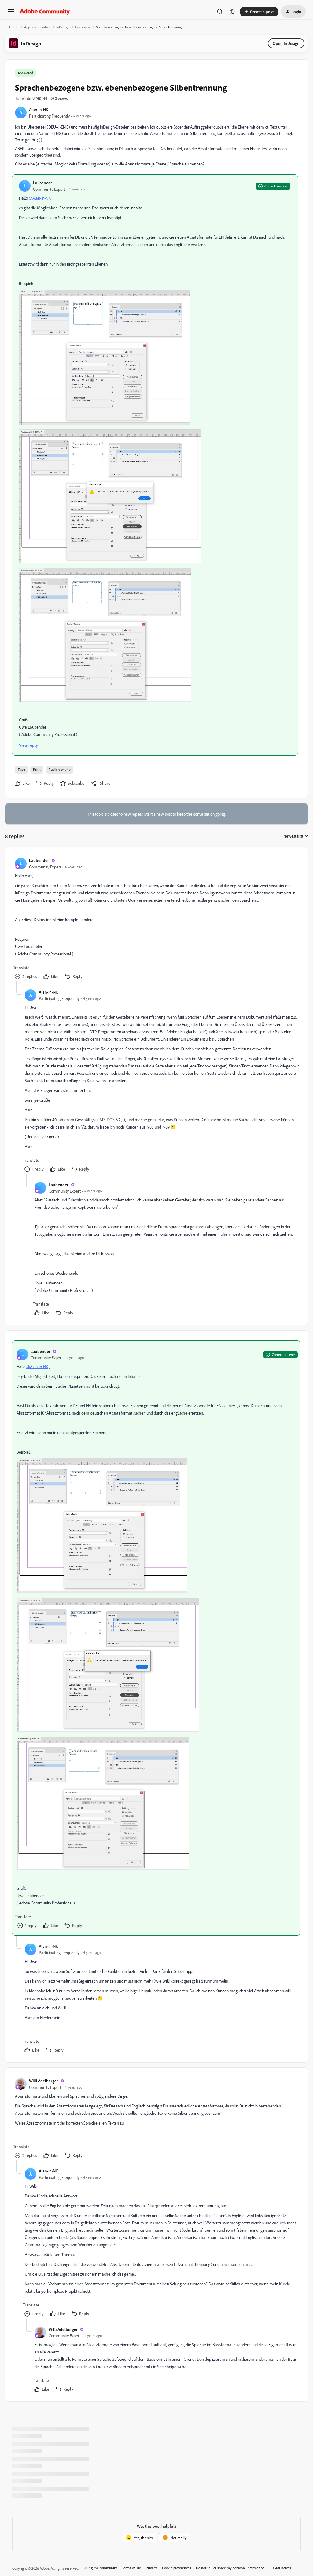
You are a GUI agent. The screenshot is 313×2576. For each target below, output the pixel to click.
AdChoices (283, 2568)
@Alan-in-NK (40, 198)
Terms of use (131, 2568)
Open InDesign (286, 43)
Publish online (60, 769)
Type (21, 769)
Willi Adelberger (44, 2081)
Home (14, 27)
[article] (156, 919)
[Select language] (232, 12)
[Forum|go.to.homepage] (45, 12)
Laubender (42, 183)
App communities (37, 27)
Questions (83, 27)
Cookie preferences (177, 2568)
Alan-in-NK (39, 109)
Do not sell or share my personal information (230, 2568)
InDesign (63, 27)
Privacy (151, 2568)
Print (37, 769)
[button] (11, 13)
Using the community (100, 2568)
